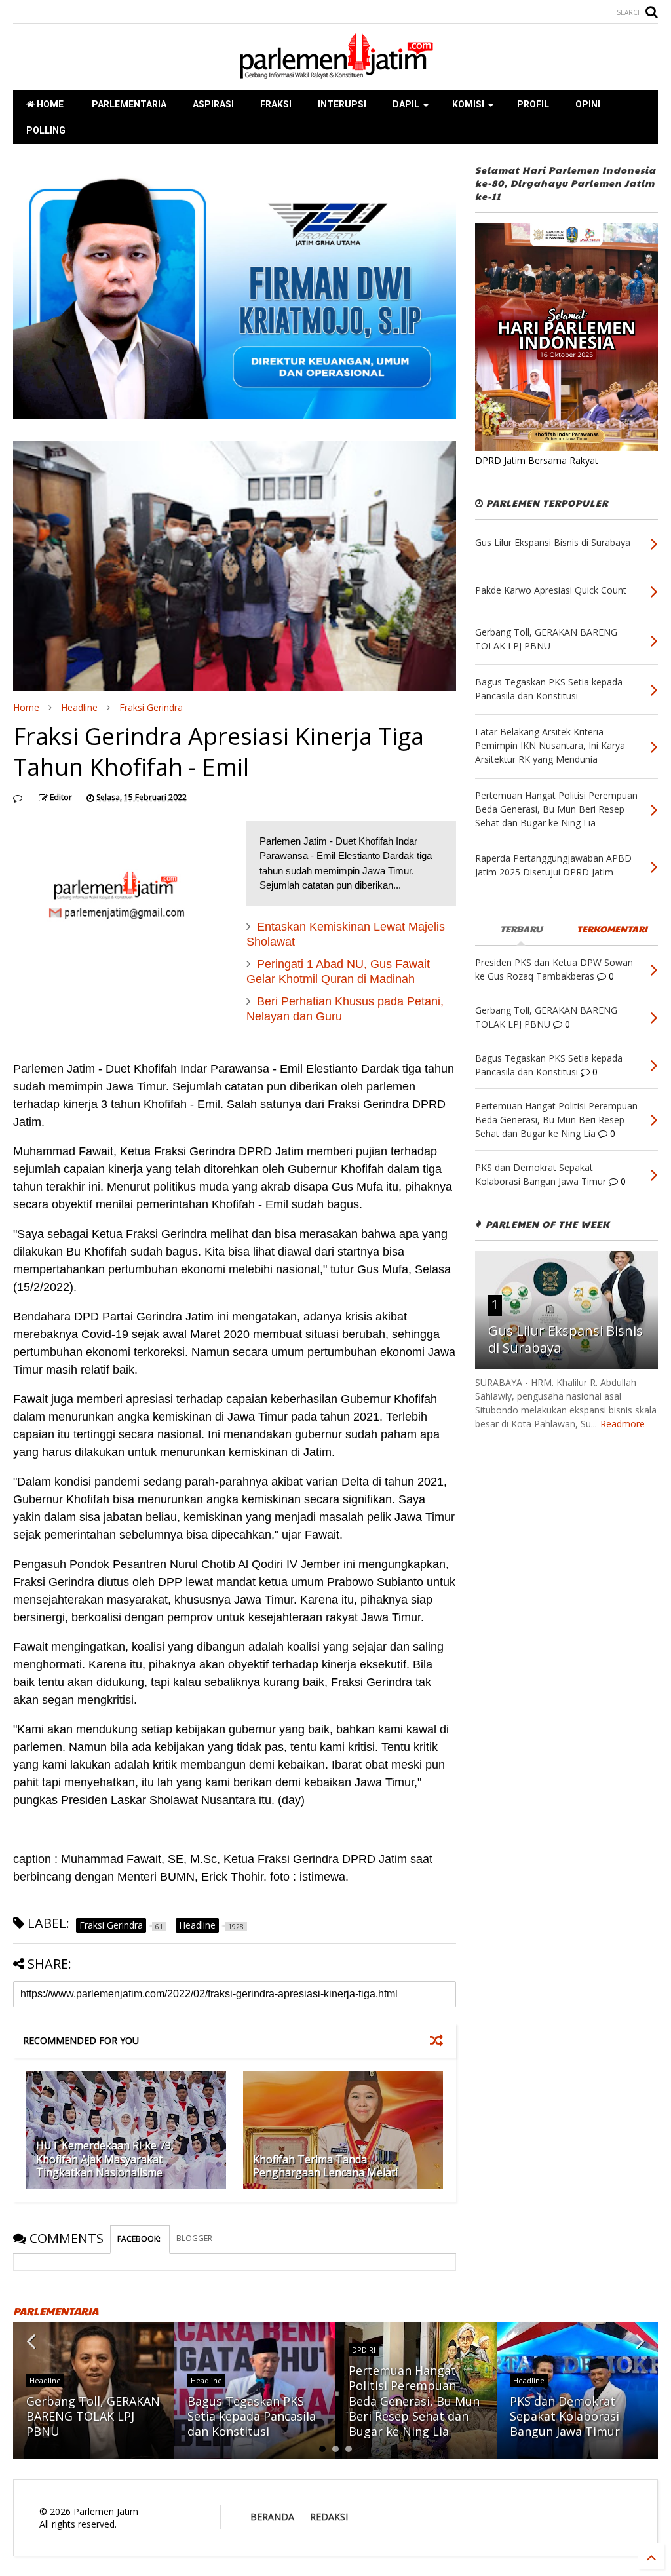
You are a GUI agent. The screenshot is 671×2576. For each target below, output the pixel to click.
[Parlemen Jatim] (335, 74)
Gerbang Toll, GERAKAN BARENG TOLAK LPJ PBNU (93, 2416)
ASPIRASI (213, 104)
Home (26, 707)
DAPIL (406, 104)
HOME (49, 104)
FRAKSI (276, 104)
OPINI (588, 104)
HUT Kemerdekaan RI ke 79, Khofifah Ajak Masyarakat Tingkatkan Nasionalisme (105, 2159)
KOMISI (468, 104)
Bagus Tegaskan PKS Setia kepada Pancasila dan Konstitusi (252, 2416)
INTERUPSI (342, 104)
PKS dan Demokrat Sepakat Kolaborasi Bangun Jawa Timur (565, 2416)
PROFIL (533, 104)
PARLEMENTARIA (128, 104)
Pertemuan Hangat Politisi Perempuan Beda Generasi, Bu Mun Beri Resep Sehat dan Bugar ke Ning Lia (414, 2401)
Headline (79, 707)
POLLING (46, 130)
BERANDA (272, 2517)
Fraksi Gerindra (151, 707)
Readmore (623, 1424)
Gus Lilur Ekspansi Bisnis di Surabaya (566, 1339)
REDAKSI (329, 2517)
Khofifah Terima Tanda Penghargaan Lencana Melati (325, 2166)
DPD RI (364, 2350)
